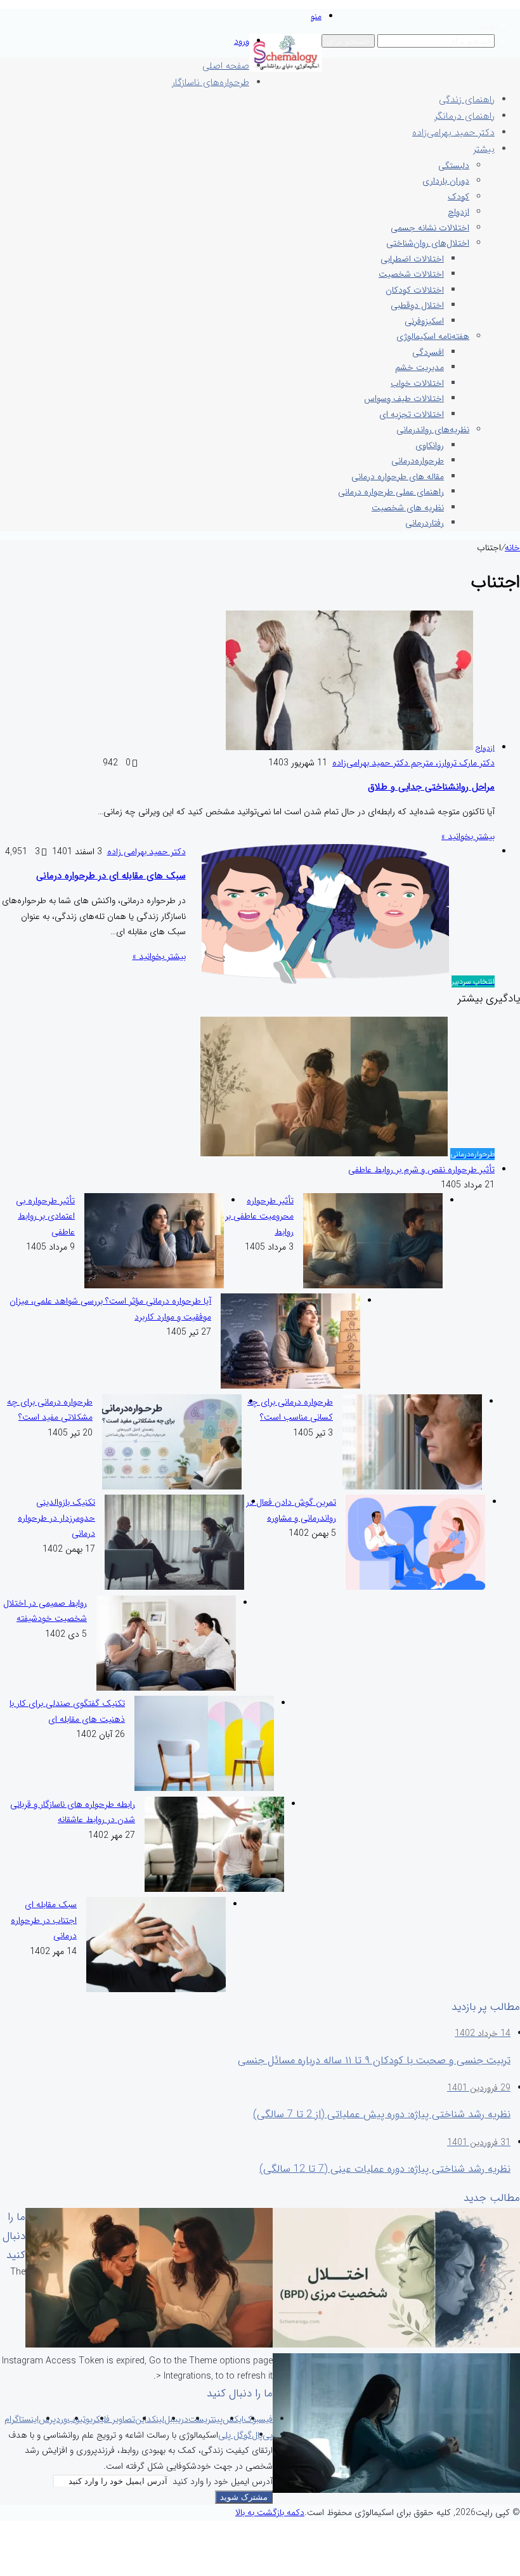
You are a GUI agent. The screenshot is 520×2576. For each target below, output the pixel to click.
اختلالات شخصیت (411, 274)
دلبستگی (454, 166)
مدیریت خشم (419, 367)
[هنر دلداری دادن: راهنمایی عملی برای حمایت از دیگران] (149, 2345)
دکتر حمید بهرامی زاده (146, 852)
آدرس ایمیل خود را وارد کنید (223, 2481)
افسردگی (428, 352)
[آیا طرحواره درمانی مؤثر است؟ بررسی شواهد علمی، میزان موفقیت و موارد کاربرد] (290, 1386)
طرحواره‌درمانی (418, 461)
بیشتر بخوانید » (468, 836)
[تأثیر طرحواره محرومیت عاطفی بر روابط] (373, 1286)
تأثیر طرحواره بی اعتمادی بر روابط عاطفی (45, 1216)
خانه (512, 548)
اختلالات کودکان (415, 290)
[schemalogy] (285, 69)
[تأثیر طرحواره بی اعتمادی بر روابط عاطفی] (154, 1286)
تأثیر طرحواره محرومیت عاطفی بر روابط (259, 1216)
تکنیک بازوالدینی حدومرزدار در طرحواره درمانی (56, 1518)
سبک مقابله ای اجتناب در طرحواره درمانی (44, 1920)
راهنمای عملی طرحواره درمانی (391, 492)
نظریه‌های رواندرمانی (433, 430)
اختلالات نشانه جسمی (430, 228)
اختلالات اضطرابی (412, 259)
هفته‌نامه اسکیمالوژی (433, 336)
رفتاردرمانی (425, 523)
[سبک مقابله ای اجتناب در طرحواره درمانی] (156, 1990)
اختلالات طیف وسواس (404, 399)
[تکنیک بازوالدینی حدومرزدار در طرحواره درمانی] (174, 1587)
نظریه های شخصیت (408, 508)
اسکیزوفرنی (424, 321)
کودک (458, 197)
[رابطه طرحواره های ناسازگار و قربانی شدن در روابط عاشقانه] (214, 1889)
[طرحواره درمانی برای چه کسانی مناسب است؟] (412, 1487)
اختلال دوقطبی (417, 305)
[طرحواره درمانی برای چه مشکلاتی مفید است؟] (172, 1487)
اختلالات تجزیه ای (412, 414)
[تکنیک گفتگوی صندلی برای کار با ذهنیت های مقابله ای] (204, 1788)
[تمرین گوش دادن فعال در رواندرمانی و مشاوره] (415, 1587)
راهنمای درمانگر (465, 116)
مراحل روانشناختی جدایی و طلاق (431, 787)
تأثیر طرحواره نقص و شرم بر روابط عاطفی (421, 1170)
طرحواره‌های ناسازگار (211, 83)
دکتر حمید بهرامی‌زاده (453, 133)
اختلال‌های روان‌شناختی (428, 243)
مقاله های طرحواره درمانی (398, 477)
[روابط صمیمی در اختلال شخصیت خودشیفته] (166, 1688)
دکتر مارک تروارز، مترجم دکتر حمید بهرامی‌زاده (413, 763)
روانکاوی (430, 446)
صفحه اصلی (226, 66)
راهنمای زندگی (467, 100)
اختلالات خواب (417, 383)
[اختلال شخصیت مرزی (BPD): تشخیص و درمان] (396, 2345)
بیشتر (484, 149)
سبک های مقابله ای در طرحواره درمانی (111, 876)
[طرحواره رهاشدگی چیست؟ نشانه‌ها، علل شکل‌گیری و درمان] (396, 2490)
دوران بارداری (446, 181)
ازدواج (458, 212)
